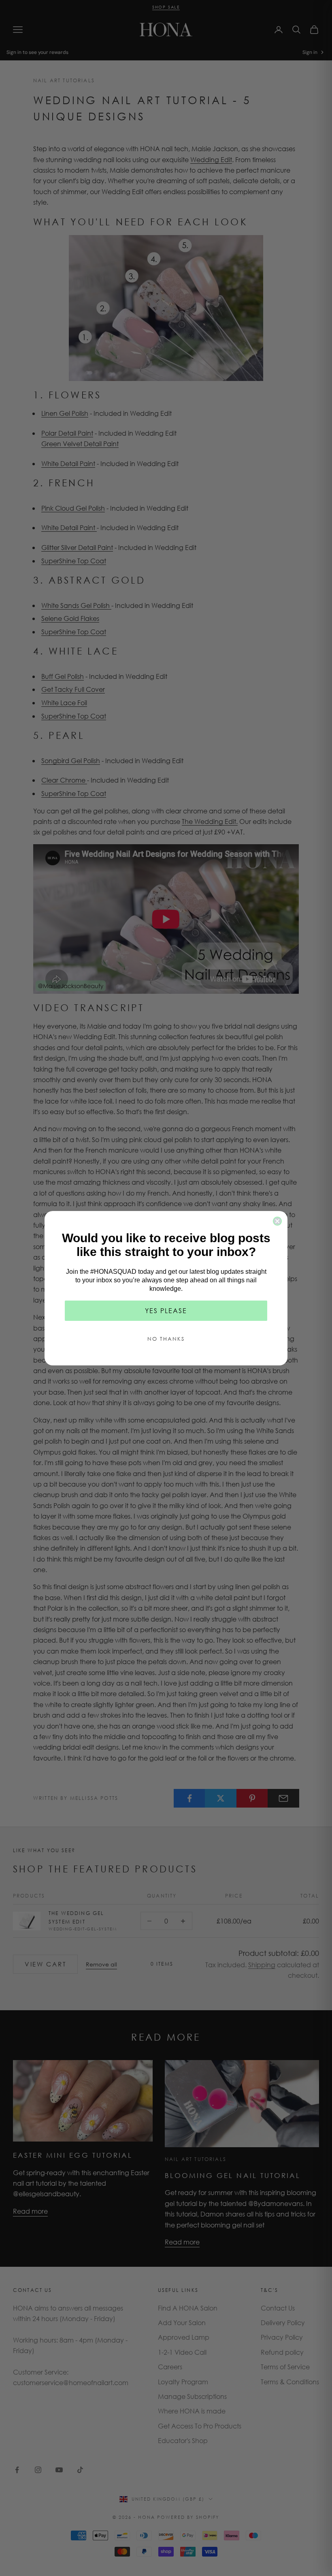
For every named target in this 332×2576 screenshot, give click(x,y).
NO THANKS (166, 1339)
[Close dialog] (277, 1221)
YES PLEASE (166, 1310)
